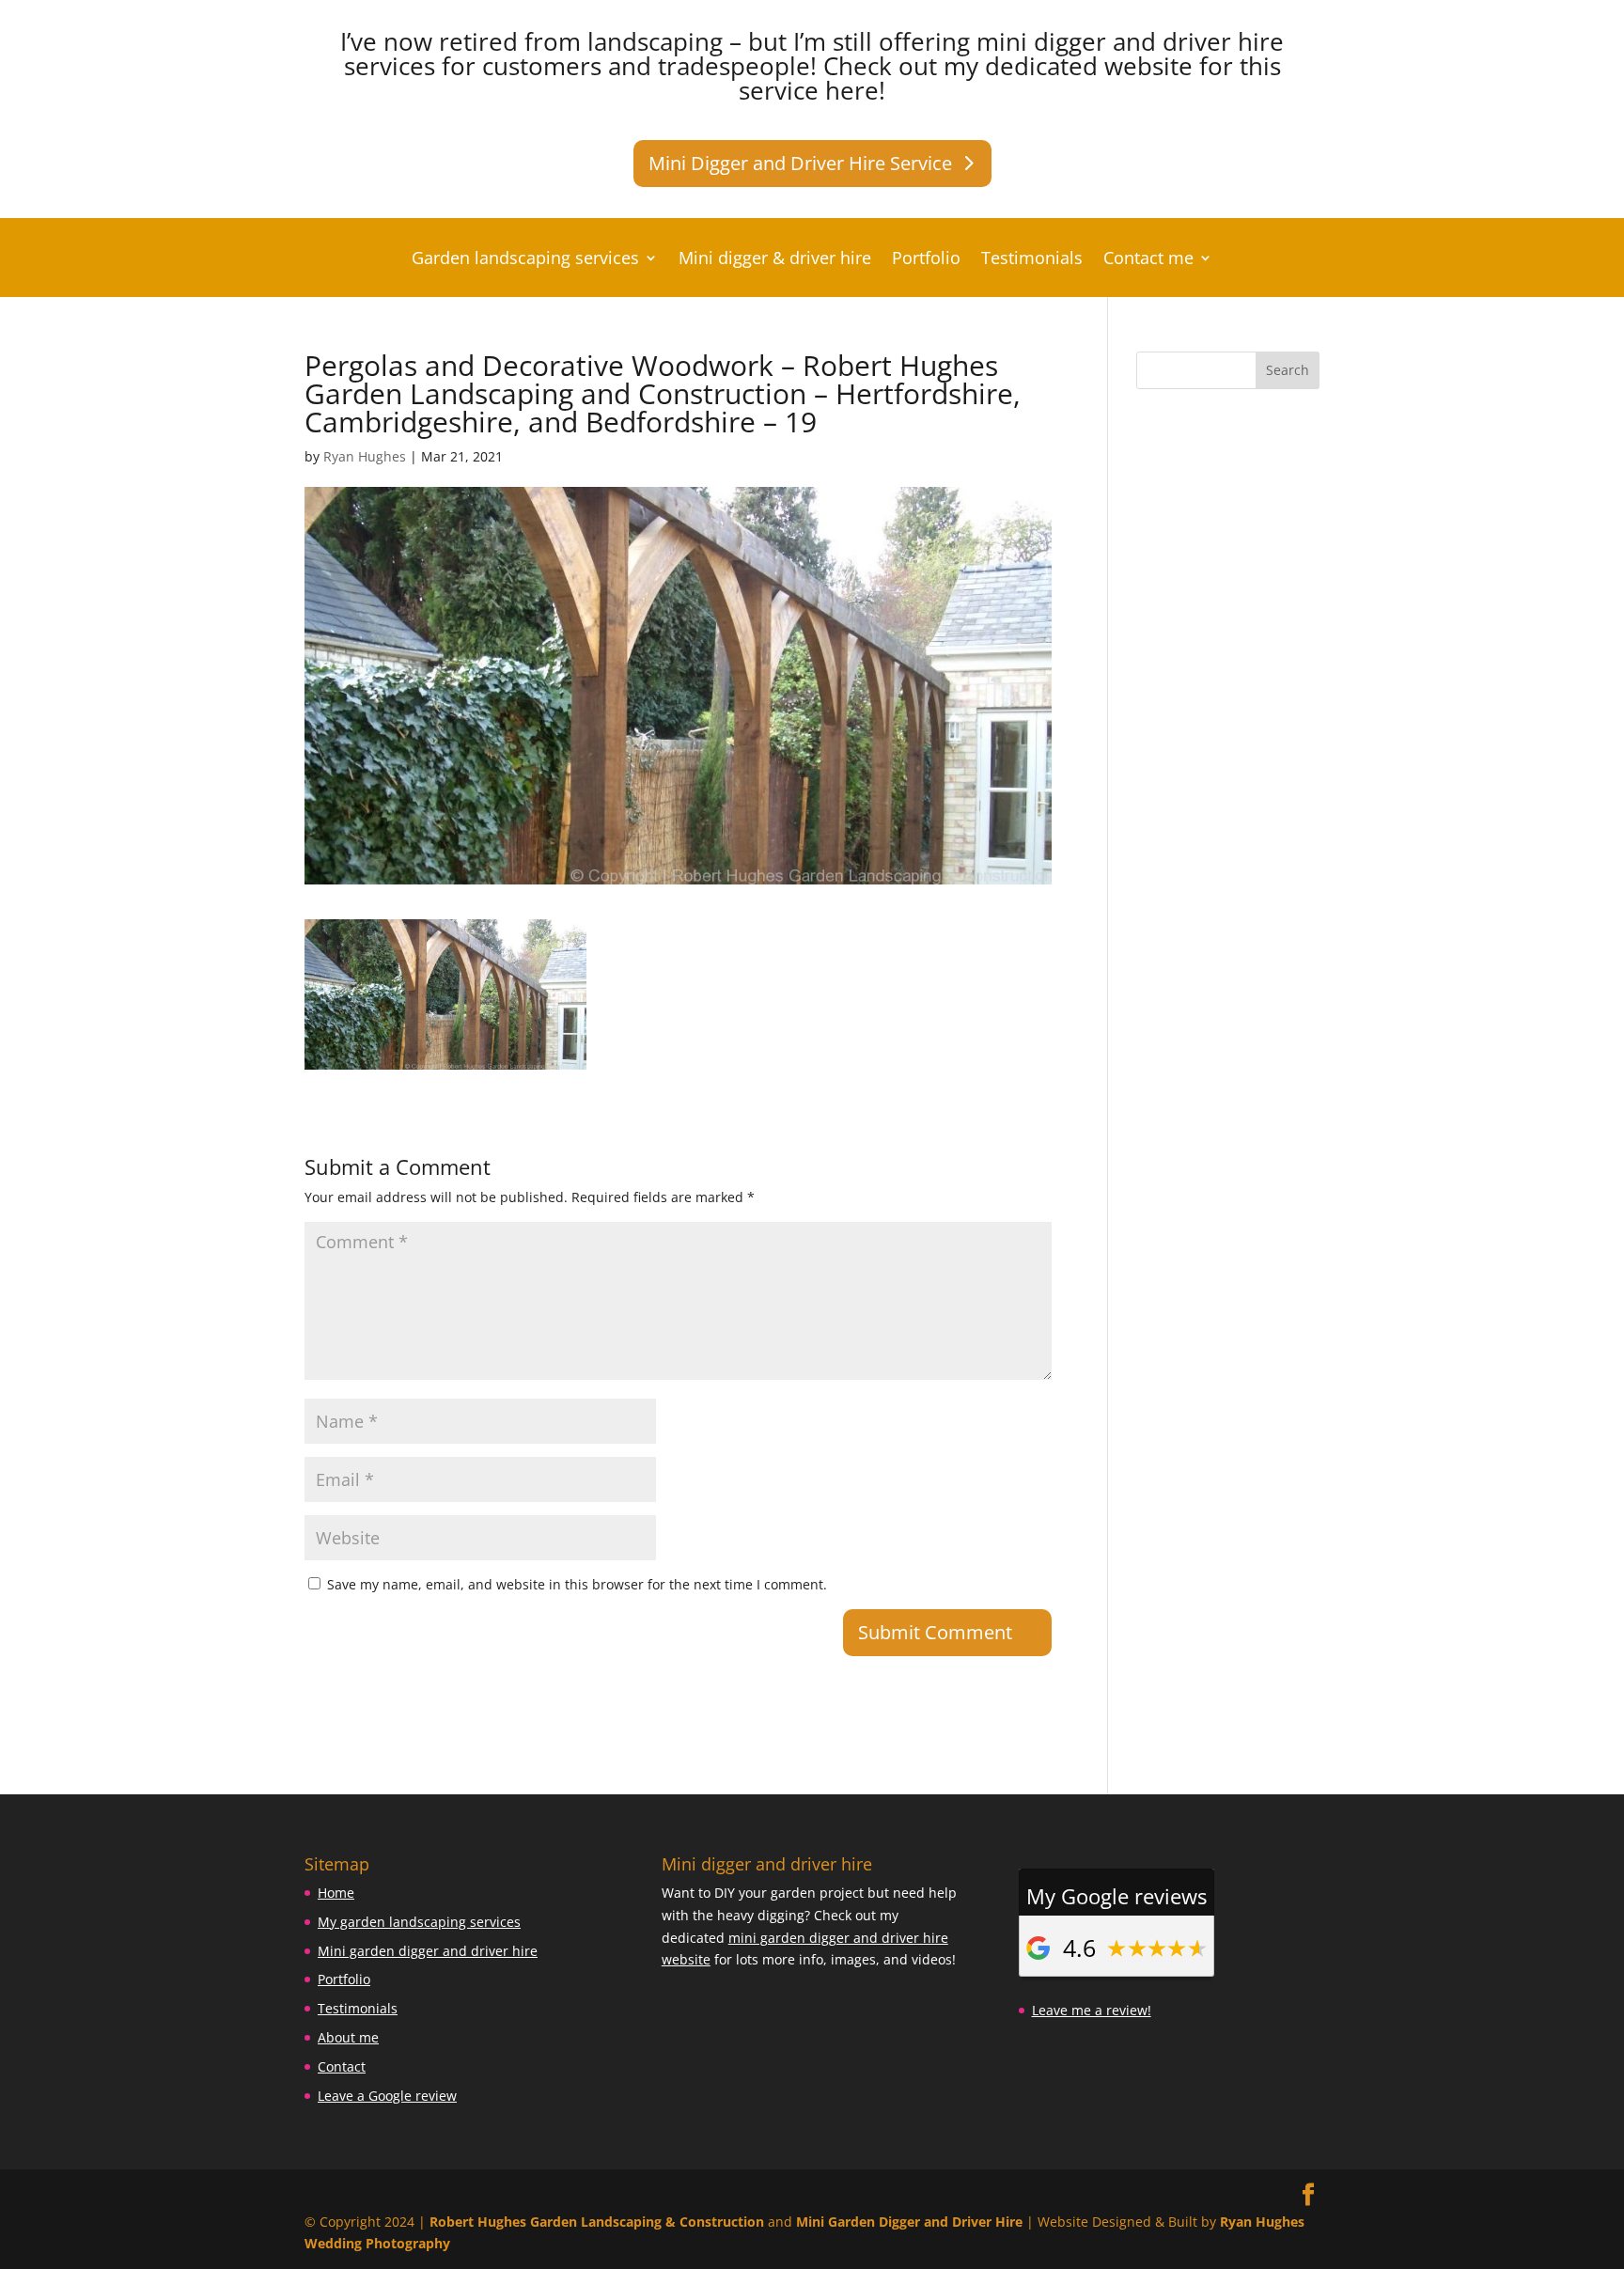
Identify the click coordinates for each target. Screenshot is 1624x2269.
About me (348, 2037)
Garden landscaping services (525, 260)
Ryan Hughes (365, 456)
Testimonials (1032, 260)
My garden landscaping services (419, 1922)
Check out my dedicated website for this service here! (1010, 78)
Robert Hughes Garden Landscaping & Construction (597, 2222)
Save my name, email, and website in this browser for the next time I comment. (577, 1584)
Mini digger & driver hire (775, 260)
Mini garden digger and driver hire (428, 1951)
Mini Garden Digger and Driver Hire (909, 2222)
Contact (342, 2066)
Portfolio (926, 260)
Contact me (1148, 260)
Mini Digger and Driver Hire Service (800, 163)
